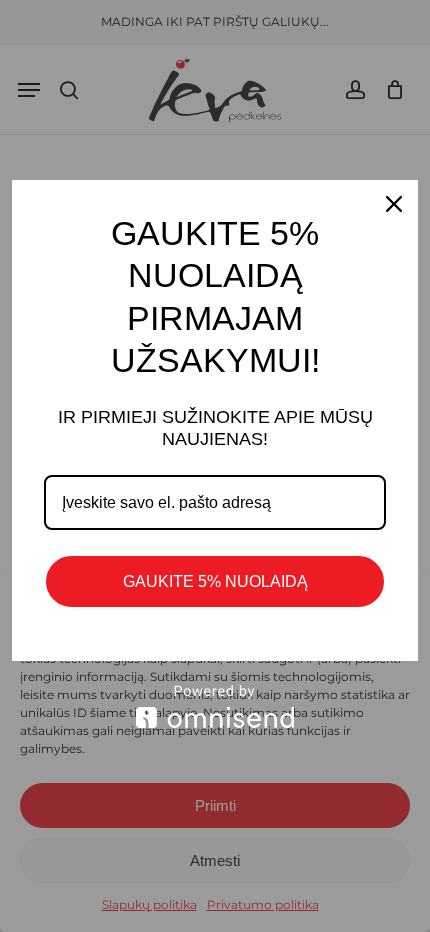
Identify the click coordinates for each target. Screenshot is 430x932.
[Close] (394, 204)
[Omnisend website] (215, 706)
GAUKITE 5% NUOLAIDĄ (215, 581)
